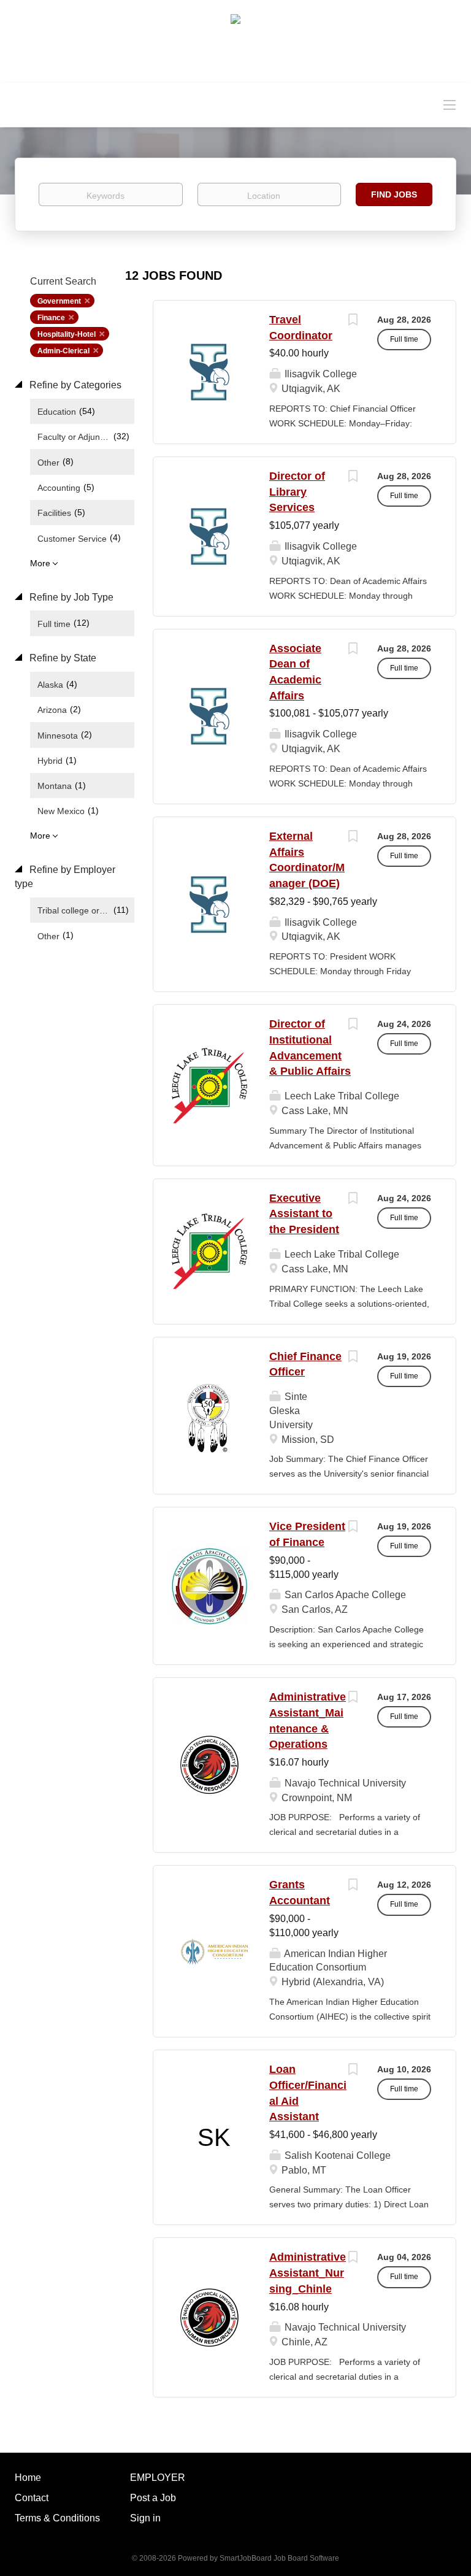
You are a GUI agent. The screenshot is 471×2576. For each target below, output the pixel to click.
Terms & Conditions (57, 2518)
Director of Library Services (297, 492)
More (40, 563)
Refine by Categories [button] (74, 385)
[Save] (353, 321)
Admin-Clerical (63, 351)
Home (28, 2478)
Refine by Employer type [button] (65, 877)
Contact (32, 2498)
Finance (51, 318)
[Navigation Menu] (450, 104)
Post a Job (153, 2498)
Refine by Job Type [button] (70, 597)
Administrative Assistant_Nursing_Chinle (308, 2273)
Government (59, 301)
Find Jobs (394, 194)
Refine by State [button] (62, 658)
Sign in (145, 2518)
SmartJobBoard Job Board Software (279, 2558)
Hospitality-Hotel (67, 334)
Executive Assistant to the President (304, 1214)
